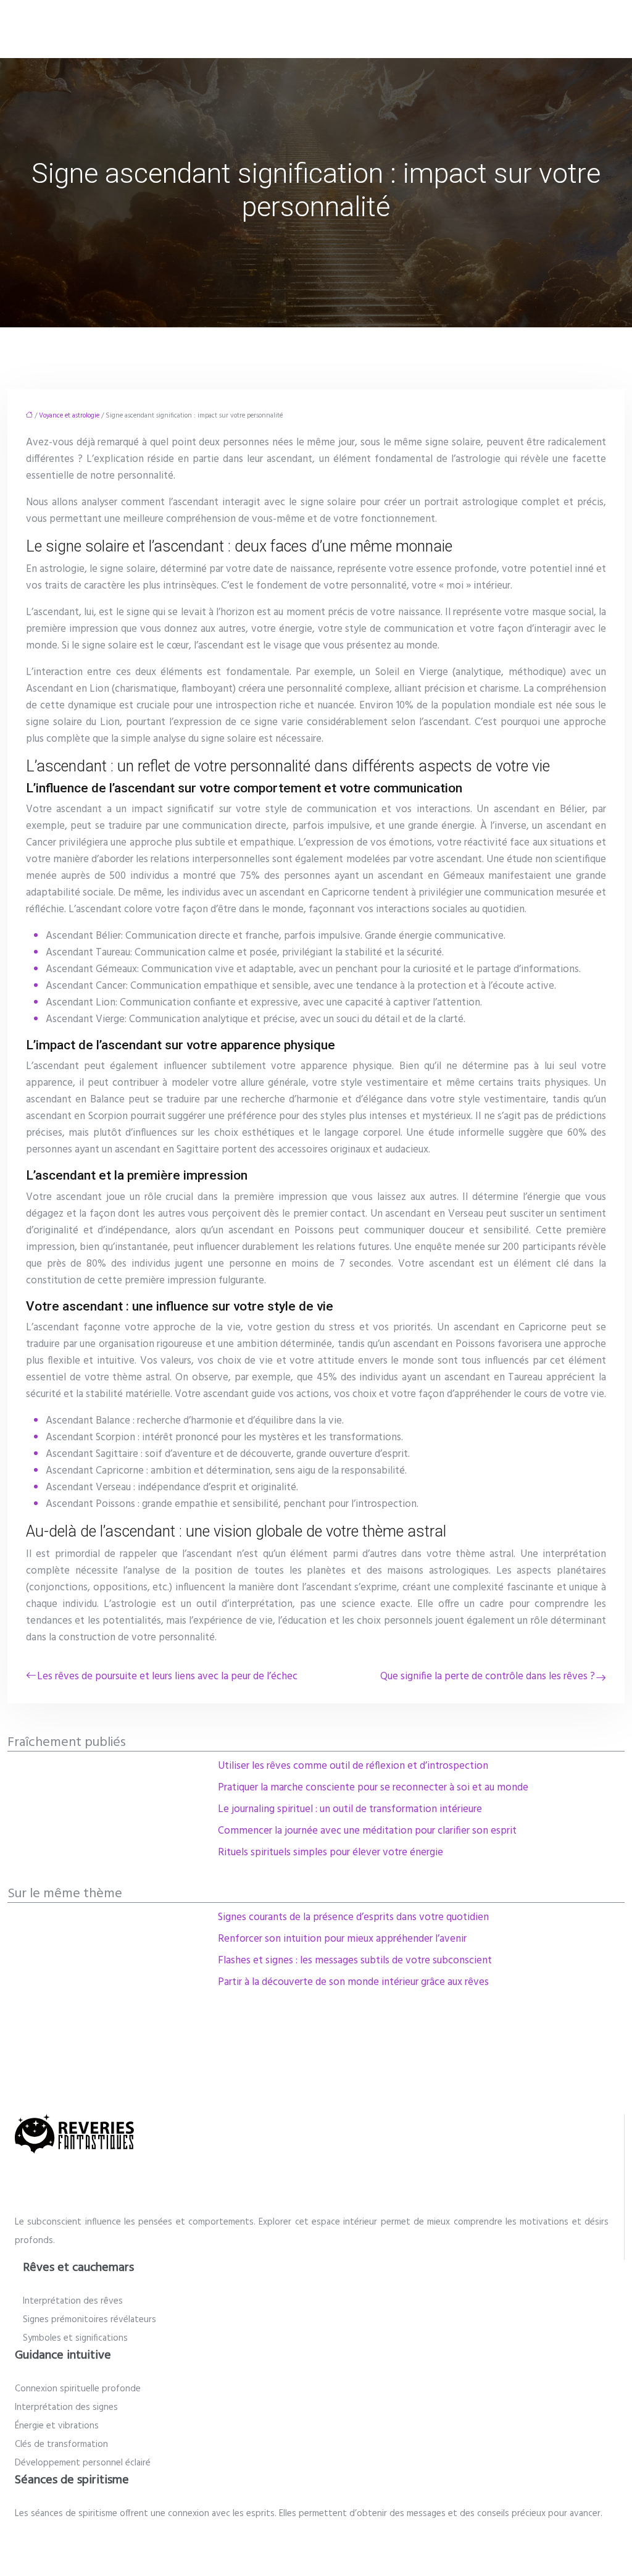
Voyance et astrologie (69, 416)
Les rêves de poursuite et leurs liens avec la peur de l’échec (167, 1676)
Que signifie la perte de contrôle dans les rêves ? (488, 1676)
